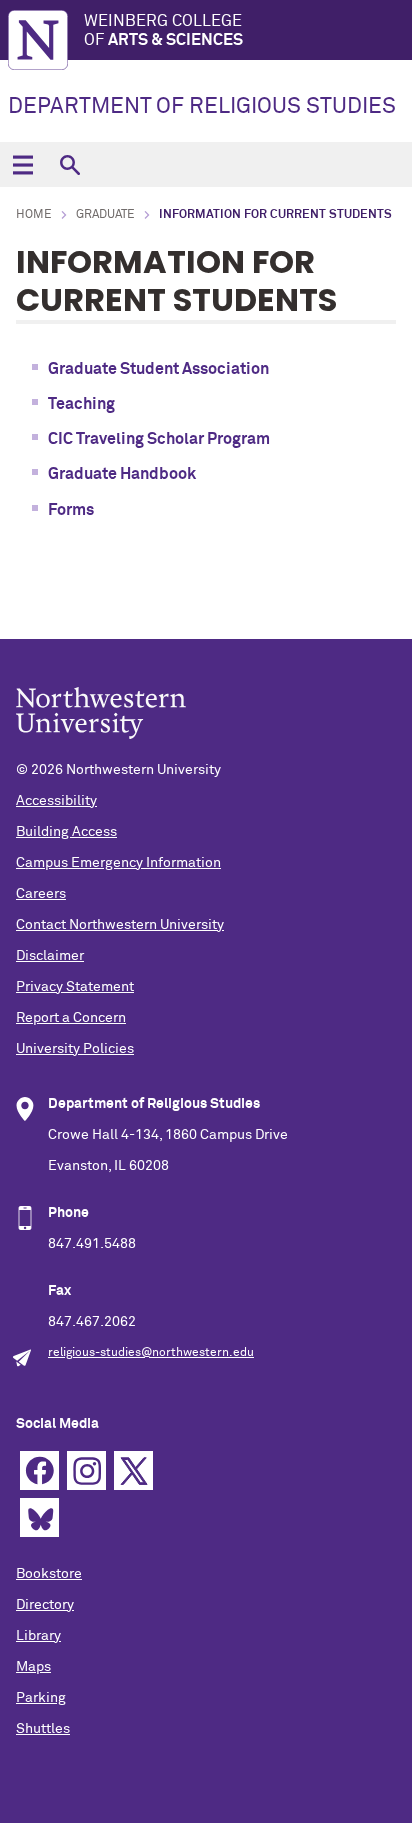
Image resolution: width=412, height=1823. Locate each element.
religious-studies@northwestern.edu (151, 1353)
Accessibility (56, 801)
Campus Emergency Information (118, 863)
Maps (33, 1667)
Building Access (66, 832)
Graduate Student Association (158, 369)
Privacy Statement (75, 987)
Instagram (86, 1470)
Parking (41, 1698)
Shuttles (43, 1729)
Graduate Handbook (122, 474)
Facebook (39, 1470)
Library (38, 1636)
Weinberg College (163, 30)
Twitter (133, 1470)
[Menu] (22, 164)
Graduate (105, 215)
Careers (41, 894)
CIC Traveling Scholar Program (159, 439)
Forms (71, 510)
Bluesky (39, 1517)
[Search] (69, 164)
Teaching (81, 404)
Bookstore (49, 1574)
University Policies (75, 1049)
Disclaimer (50, 956)
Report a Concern (71, 1018)
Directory (45, 1605)
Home (34, 215)
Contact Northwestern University (120, 925)
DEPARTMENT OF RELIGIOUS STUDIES (202, 107)
